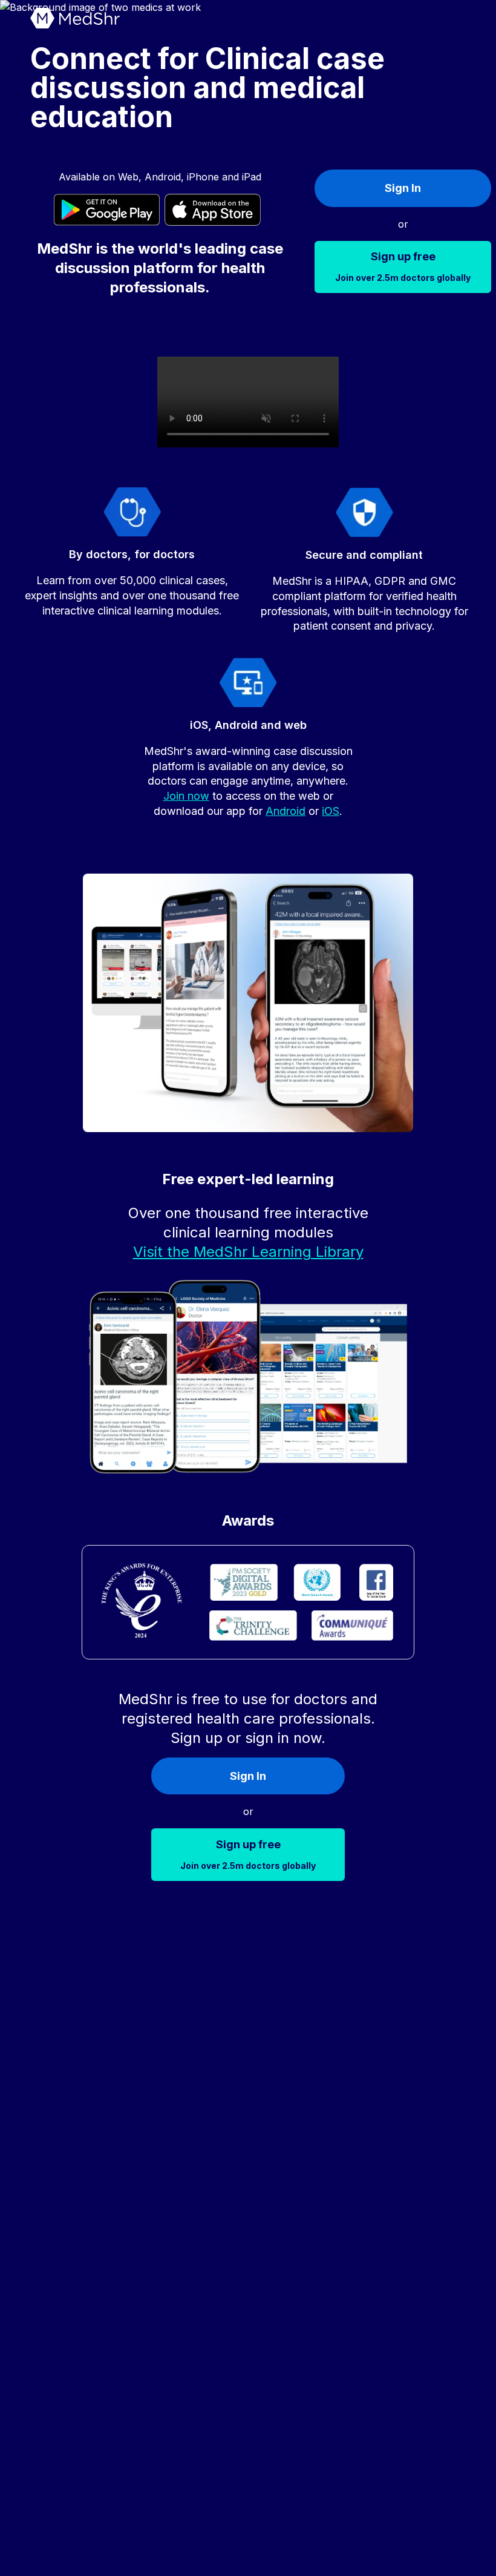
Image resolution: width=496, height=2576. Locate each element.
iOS (331, 811)
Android (286, 811)
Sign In (403, 188)
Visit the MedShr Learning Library (248, 1252)
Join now (186, 796)
